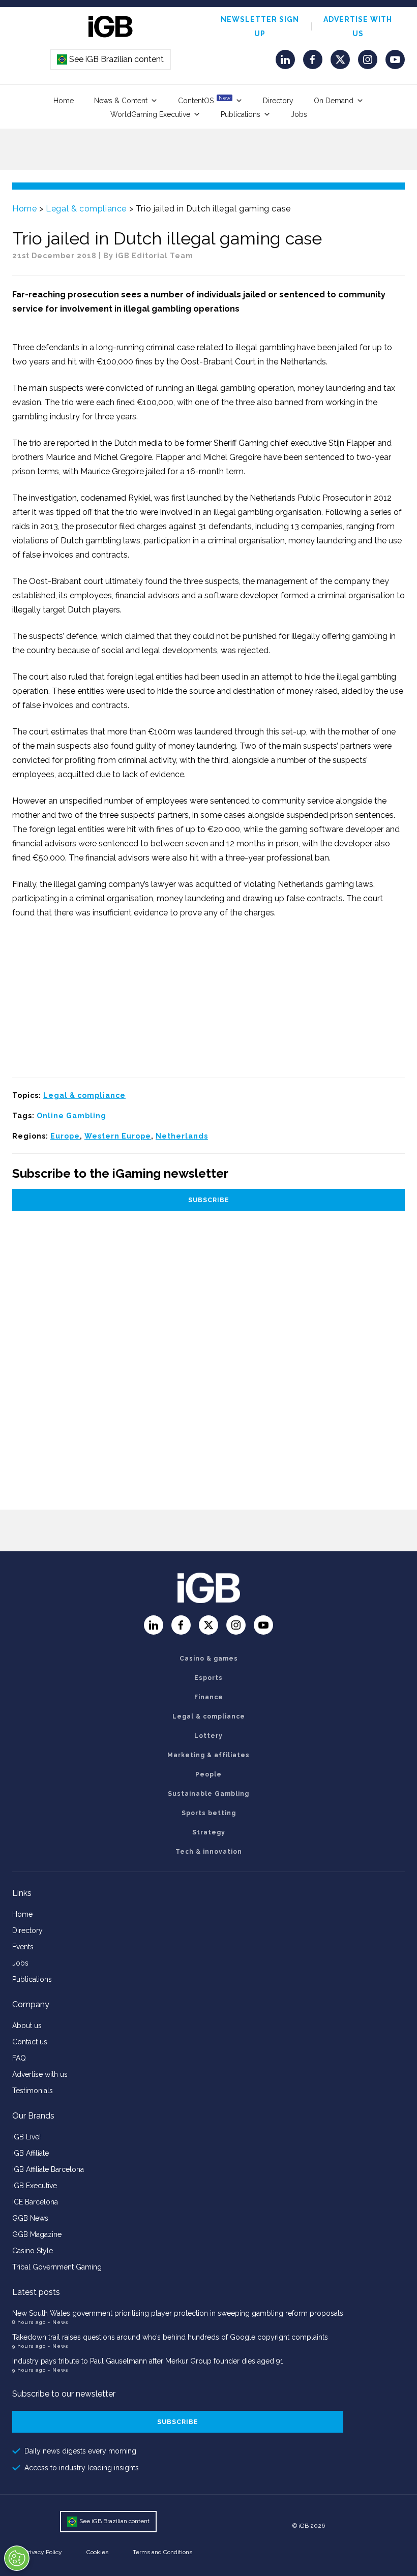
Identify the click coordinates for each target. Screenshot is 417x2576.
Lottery (208, 1736)
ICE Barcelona (35, 2202)
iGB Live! (26, 2137)
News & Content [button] (121, 101)
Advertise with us (40, 2074)
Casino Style (33, 2251)
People (208, 1774)
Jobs (299, 114)
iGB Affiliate (31, 2153)
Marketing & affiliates (208, 1755)
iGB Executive (35, 2186)
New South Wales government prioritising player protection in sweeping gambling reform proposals (178, 2313)
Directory (278, 101)
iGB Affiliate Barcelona (48, 2169)
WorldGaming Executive (150, 114)
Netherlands (182, 1136)
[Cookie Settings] (17, 2558)
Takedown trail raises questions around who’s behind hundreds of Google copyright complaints (170, 2337)
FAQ (19, 2058)
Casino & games (209, 1659)
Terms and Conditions (162, 2552)
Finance (209, 1697)
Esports (208, 1678)
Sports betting (209, 1813)
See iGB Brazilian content (111, 59)
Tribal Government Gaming (57, 2267)
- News (58, 2322)
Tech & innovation (209, 1852)
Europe (65, 1136)
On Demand (334, 101)
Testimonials (33, 2091)
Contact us (30, 2042)
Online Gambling (71, 1116)
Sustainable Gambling (208, 1794)
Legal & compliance (86, 209)
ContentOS (204, 100)
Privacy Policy (43, 2552)
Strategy (209, 1832)
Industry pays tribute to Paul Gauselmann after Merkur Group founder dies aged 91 (148, 2361)
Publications (241, 114)
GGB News (30, 2218)
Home (64, 101)
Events (23, 1947)
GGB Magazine (37, 2234)
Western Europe (118, 1136)
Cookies (97, 2552)
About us (27, 2026)
